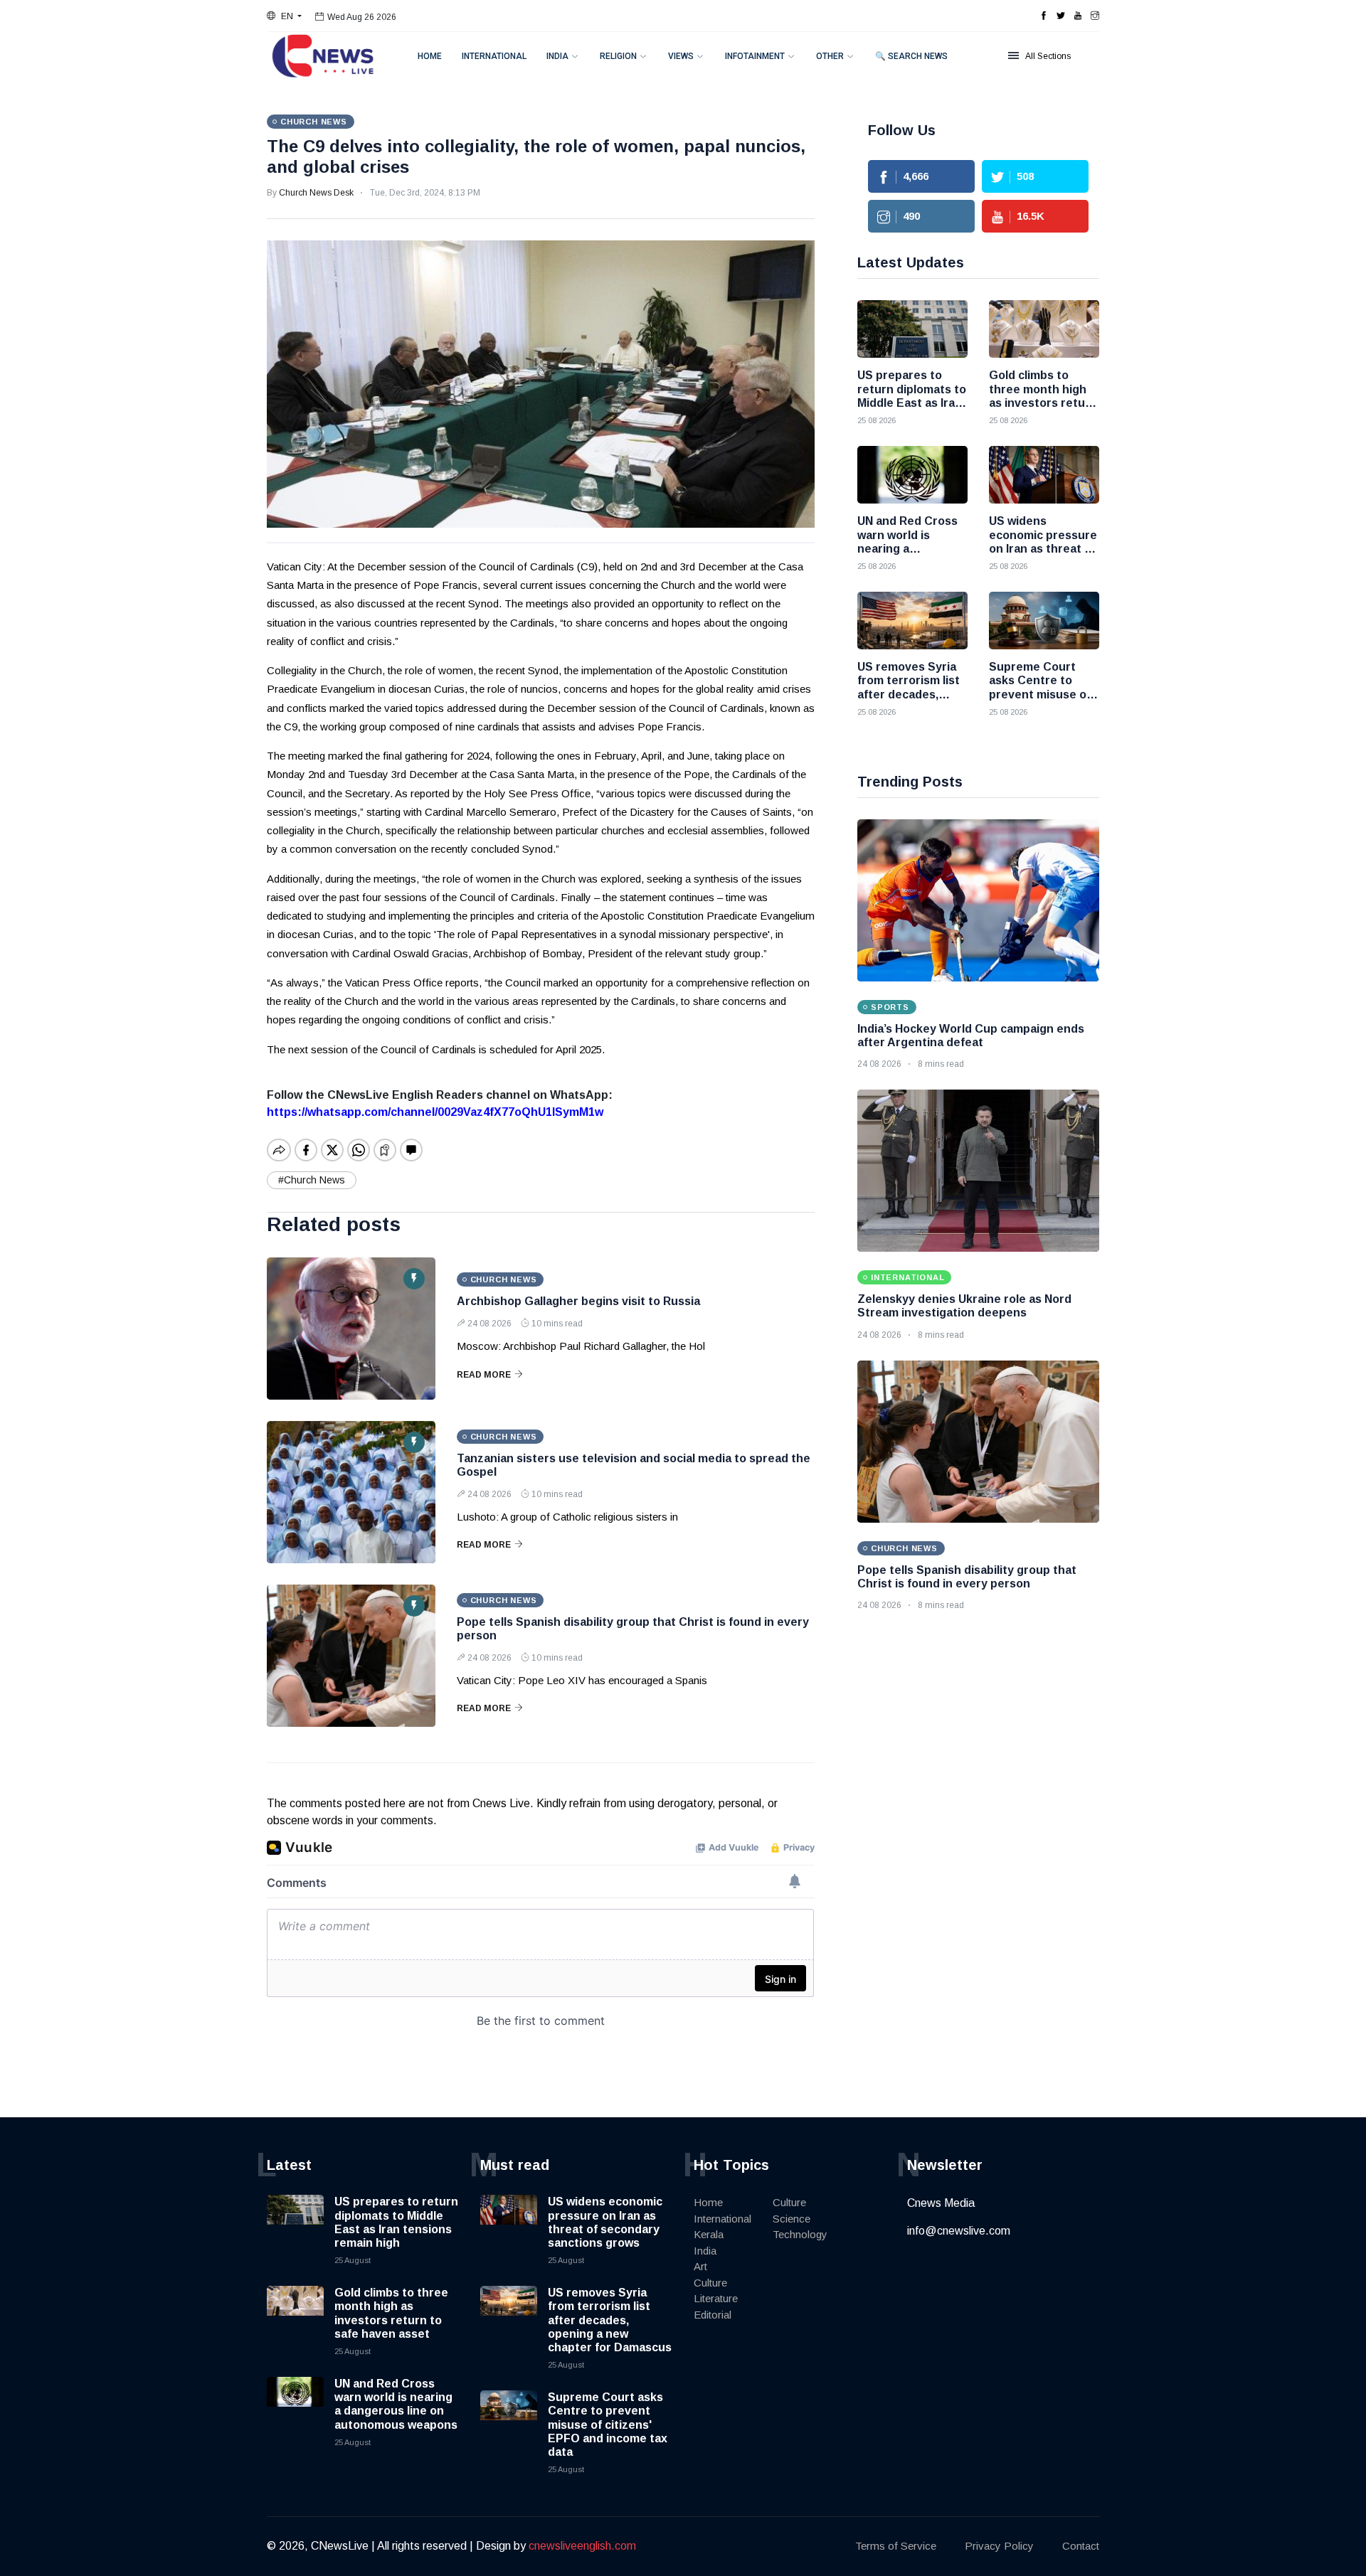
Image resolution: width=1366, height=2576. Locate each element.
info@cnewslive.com (959, 2231)
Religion (618, 56)
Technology (800, 2234)
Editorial (713, 2315)
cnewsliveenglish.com (582, 2546)
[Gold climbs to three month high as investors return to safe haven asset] (1044, 329)
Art (700, 2266)
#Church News (312, 1180)
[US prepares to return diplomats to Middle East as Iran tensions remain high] (912, 329)
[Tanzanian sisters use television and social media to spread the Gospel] (351, 1492)
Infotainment (755, 56)
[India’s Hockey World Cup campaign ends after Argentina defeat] (978, 900)
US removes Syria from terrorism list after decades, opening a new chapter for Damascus (610, 2320)
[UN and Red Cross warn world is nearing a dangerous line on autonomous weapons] (912, 475)
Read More (484, 1375)
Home (430, 56)
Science (791, 2219)
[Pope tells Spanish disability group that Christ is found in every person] (351, 1656)
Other (830, 56)
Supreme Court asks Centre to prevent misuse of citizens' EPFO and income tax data (608, 2425)
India (557, 56)
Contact (1081, 2546)
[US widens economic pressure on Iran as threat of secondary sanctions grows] (1044, 475)
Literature (716, 2298)
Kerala (709, 2234)
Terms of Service (896, 2546)
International (494, 56)
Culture (710, 2283)
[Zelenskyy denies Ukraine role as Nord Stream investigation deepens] (978, 1171)
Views (681, 56)
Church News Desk (316, 193)
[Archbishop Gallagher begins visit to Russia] (351, 1329)
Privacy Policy (999, 2546)
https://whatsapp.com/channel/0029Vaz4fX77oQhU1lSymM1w (435, 1112)
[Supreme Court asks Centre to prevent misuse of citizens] (1044, 621)
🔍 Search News (911, 56)
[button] (284, 16)
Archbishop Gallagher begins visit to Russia (578, 1301)
